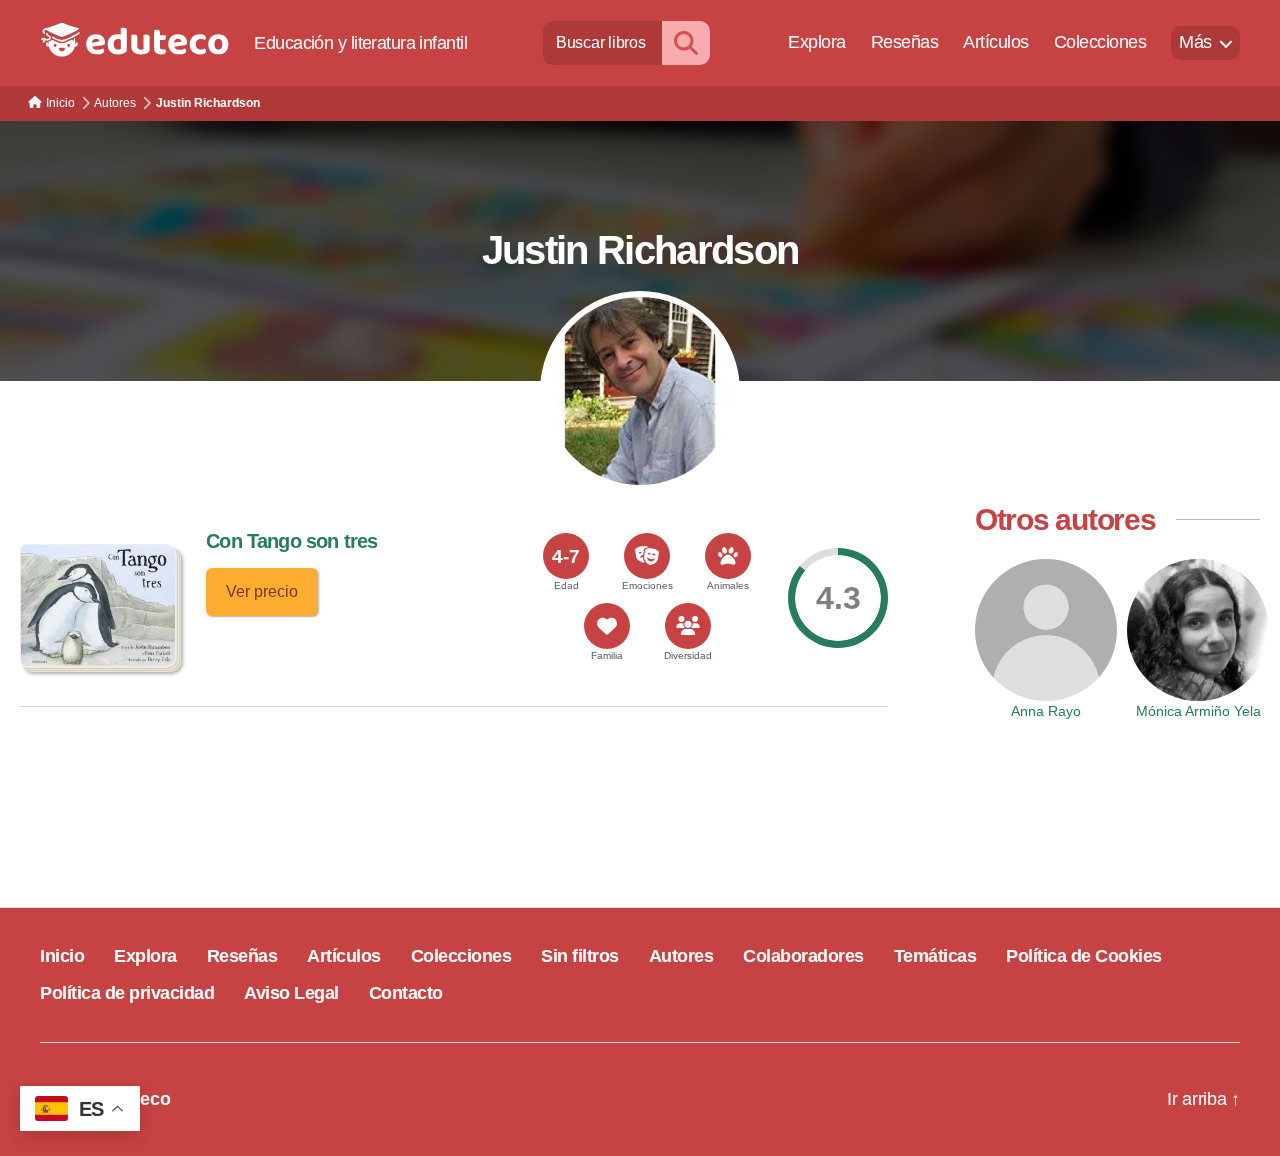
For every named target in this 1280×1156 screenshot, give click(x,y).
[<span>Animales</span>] (728, 556)
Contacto (406, 993)
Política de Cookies (1084, 956)
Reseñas (905, 42)
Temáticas (935, 956)
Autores (681, 956)
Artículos (996, 42)
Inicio (62, 956)
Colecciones (1100, 42)
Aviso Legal (291, 993)
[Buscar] (686, 42)
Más (1195, 42)
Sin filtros (580, 956)
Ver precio (262, 591)
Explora (817, 42)
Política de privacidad (127, 993)
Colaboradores (803, 956)
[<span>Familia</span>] (607, 626)
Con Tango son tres (291, 541)
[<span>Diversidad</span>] (688, 626)
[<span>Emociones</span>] (647, 556)
